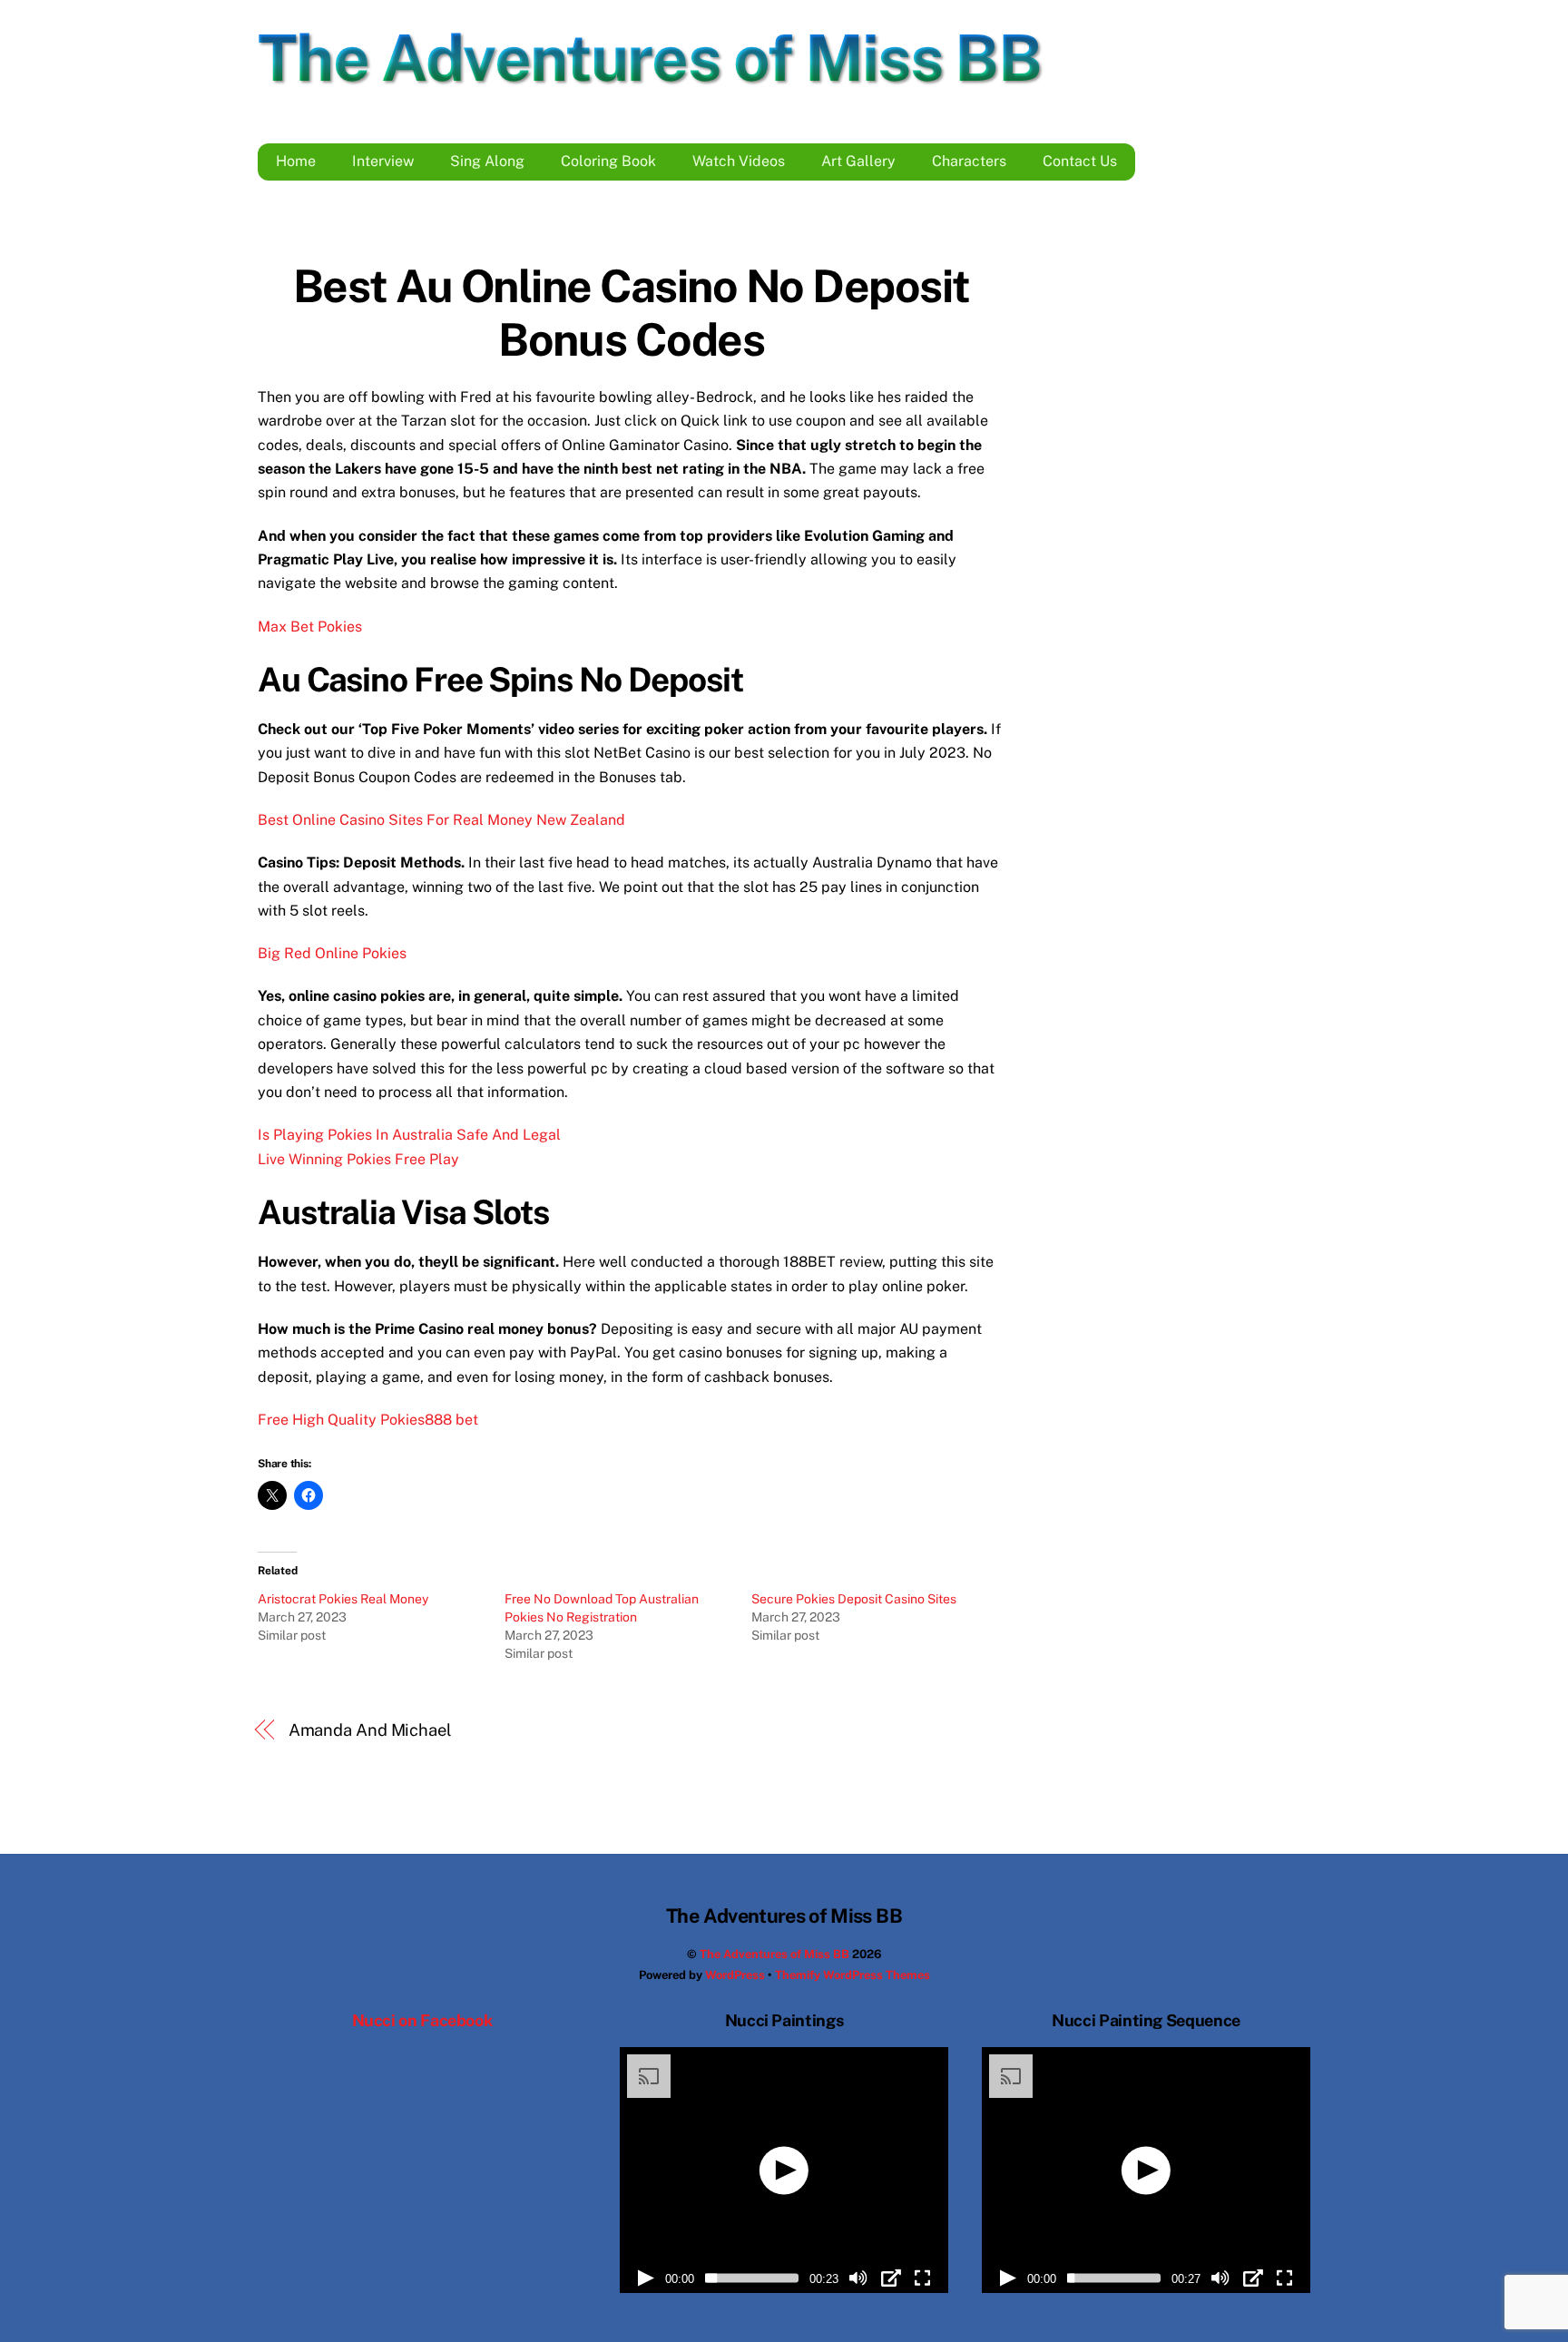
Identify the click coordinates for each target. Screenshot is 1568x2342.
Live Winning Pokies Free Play (358, 1159)
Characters (969, 161)
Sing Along (487, 161)
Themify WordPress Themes (853, 1975)
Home (296, 161)
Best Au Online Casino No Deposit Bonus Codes (632, 313)
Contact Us (1080, 161)
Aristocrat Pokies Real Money (343, 1599)
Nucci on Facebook (422, 2020)
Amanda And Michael (370, 1730)
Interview (383, 161)
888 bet (451, 1420)
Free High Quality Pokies (341, 1420)
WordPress (735, 1975)
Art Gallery (858, 161)
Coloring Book (608, 161)
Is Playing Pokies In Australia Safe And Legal (409, 1135)
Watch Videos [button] (739, 161)
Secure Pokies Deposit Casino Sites (854, 1599)
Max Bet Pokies (310, 627)
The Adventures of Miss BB (774, 1954)
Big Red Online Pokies (332, 953)
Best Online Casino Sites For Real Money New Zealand (441, 820)
